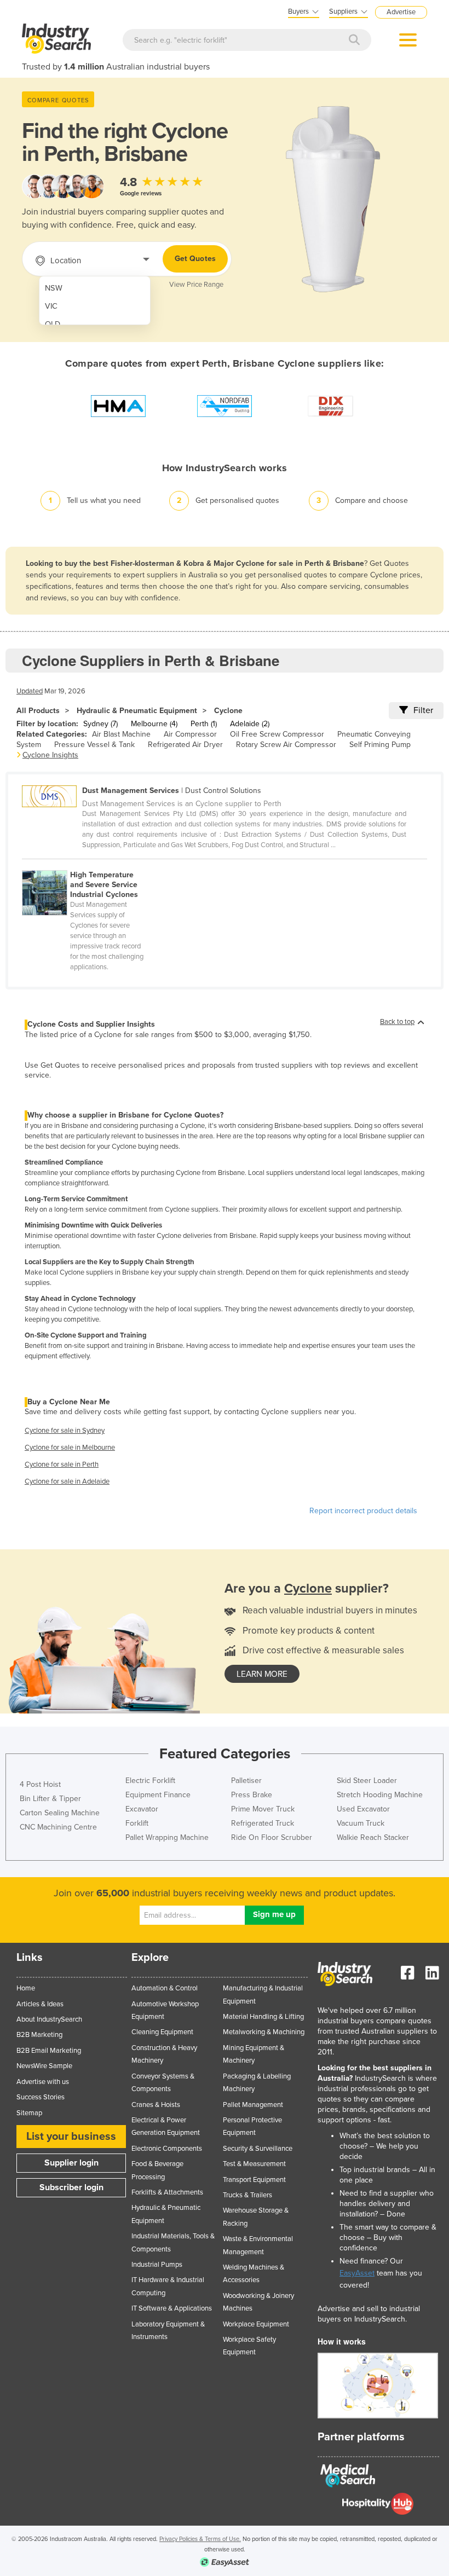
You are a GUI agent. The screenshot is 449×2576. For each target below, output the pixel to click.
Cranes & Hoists (156, 2105)
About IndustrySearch (49, 2019)
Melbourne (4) (154, 724)
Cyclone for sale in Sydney (65, 1431)
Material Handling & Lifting (263, 2017)
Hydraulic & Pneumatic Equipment (137, 711)
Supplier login (71, 2163)
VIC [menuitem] (51, 306)
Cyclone (228, 711)
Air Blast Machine (121, 734)
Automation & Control (165, 1988)
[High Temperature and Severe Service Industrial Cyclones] (89, 864)
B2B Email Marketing (49, 2051)
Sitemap (29, 2113)
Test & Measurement (254, 2164)
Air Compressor (190, 734)
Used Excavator (363, 1809)
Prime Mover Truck (263, 1809)
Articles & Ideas (40, 2004)
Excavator (142, 1809)
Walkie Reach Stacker (373, 1837)
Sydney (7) (100, 724)
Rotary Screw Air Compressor (286, 745)
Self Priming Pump (380, 745)
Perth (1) (204, 724)
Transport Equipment (254, 2180)
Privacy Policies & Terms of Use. (200, 2539)
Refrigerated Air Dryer (185, 745)
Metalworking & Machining (264, 2032)
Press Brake (252, 1795)
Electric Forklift (150, 1781)
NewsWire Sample (44, 2066)
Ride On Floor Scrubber (272, 1837)
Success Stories (41, 2097)
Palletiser (246, 1781)
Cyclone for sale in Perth (62, 1464)
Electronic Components (167, 2149)
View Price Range (196, 285)
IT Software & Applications (172, 2308)
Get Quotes (195, 259)
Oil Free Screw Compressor (277, 734)
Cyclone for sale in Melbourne (70, 1448)
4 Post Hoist (40, 1784)
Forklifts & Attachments (167, 2192)
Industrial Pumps (157, 2265)
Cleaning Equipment (162, 2032)
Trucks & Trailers (247, 2195)
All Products (38, 711)
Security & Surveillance (258, 2149)
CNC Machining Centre (58, 1827)
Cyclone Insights (50, 755)
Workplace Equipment (256, 2324)
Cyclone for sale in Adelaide (67, 1481)
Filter (423, 710)
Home (26, 1988)
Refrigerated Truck (263, 1823)
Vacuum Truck (361, 1823)
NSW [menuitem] (54, 288)
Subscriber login (71, 2187)
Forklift (137, 1823)
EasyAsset (357, 2273)
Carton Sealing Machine (60, 1813)
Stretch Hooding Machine (380, 1795)
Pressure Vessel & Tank (94, 745)
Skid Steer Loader (367, 1781)
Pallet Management (253, 2105)
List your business (71, 2137)
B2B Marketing (39, 2035)
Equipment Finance (158, 1795)
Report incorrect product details (363, 1511)
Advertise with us (43, 2082)
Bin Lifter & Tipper (50, 1799)
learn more (262, 1674)
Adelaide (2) (250, 724)
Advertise (401, 12)
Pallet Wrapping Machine (167, 1837)
